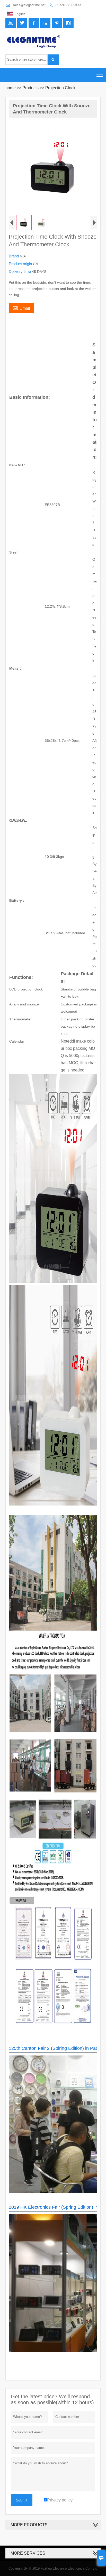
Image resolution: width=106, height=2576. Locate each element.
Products (30, 88)
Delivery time (20, 271)
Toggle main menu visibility (100, 75)
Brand (14, 256)
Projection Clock (60, 88)
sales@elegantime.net (29, 5)
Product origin (21, 264)
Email (21, 308)
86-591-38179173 (68, 5)
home (11, 88)
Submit (22, 2500)
